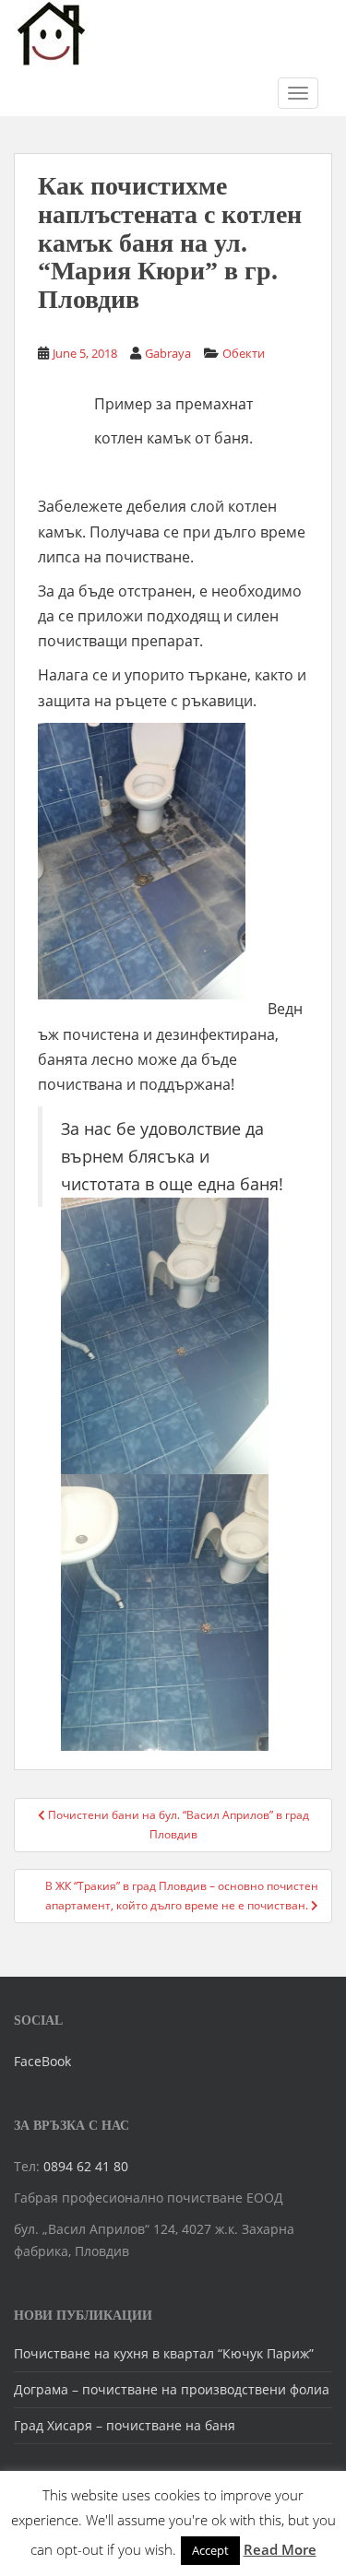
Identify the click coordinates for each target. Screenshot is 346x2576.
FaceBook (42, 2061)
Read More (280, 2549)
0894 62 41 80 (86, 2166)
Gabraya (168, 353)
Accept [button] (210, 2550)
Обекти (244, 353)
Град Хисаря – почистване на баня (125, 2425)
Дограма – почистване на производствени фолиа (172, 2389)
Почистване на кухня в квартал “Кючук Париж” (164, 2353)
